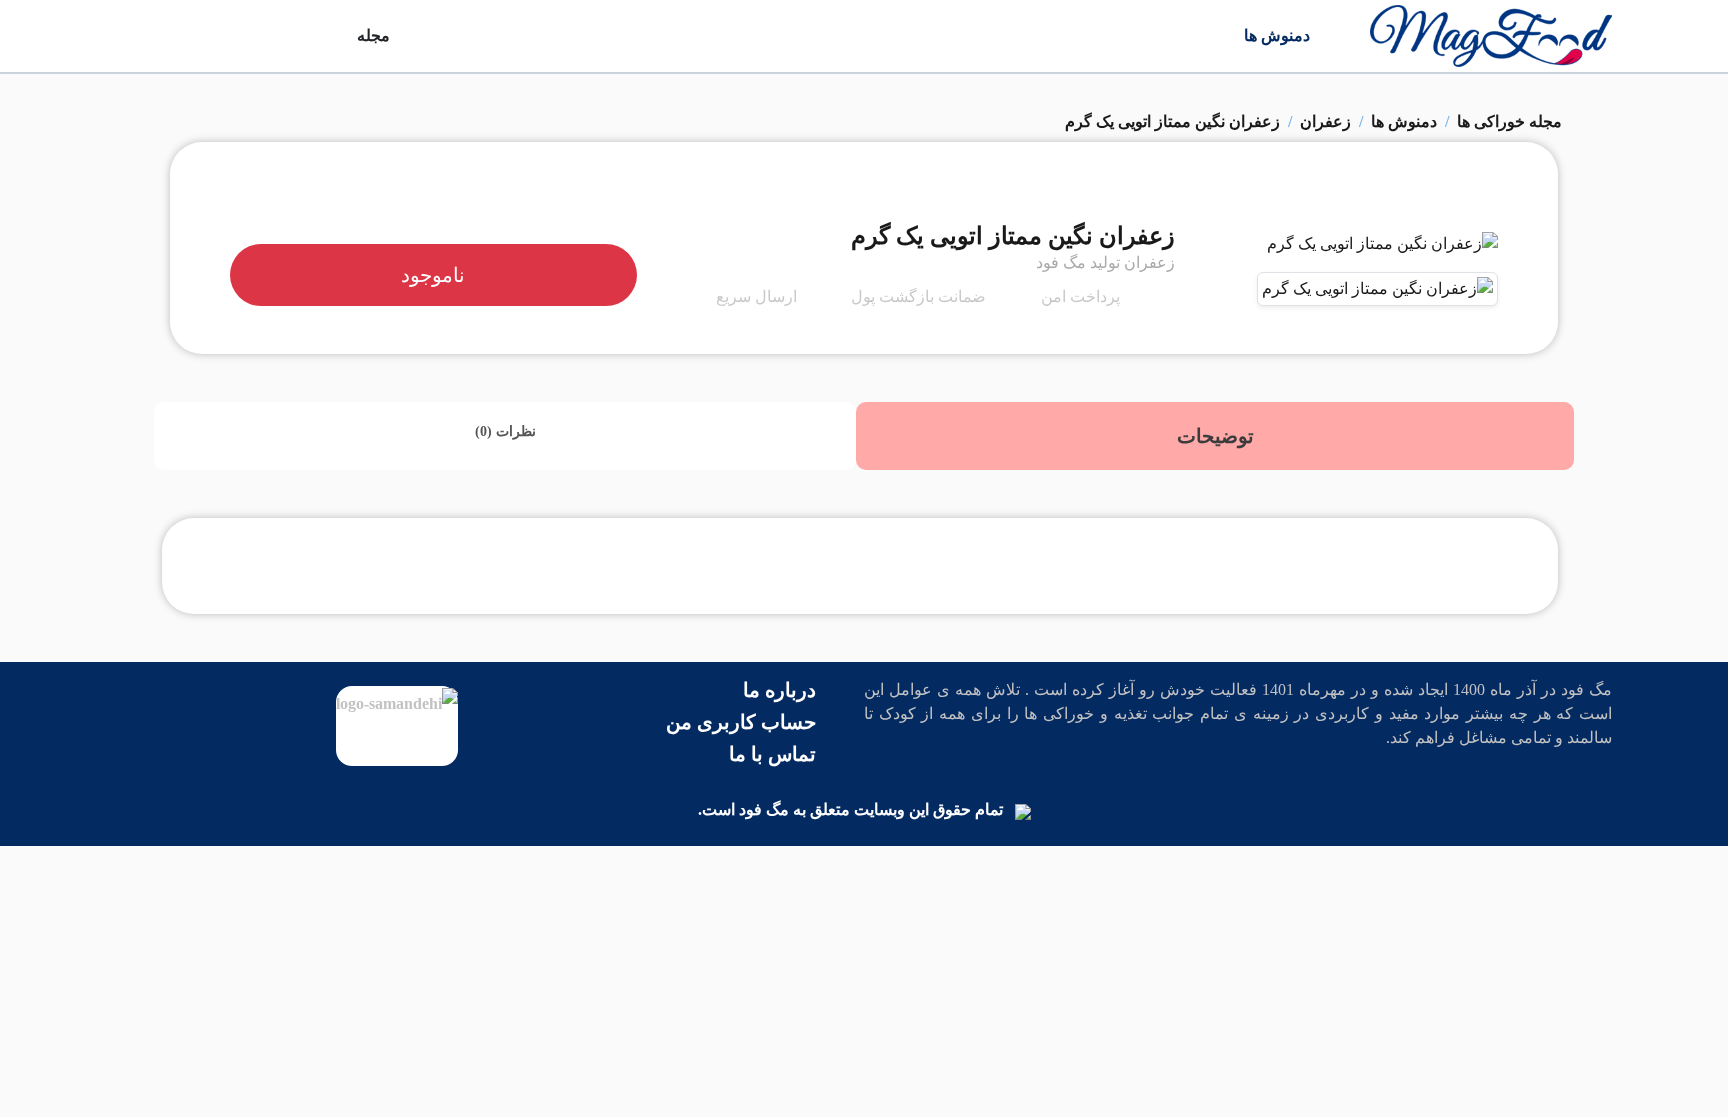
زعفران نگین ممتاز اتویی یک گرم (1172, 121)
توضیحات (1215, 436)
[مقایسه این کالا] (1451, 203)
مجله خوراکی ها (1509, 121)
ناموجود (433, 275)
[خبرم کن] (1493, 203)
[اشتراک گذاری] (1465, 203)
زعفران (1325, 121)
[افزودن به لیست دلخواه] (1479, 203)
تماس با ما (772, 754)
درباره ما (779, 690)
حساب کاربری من (741, 722)
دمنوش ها (1277, 35)
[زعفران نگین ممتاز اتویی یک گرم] (1382, 250)
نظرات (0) (505, 431)
